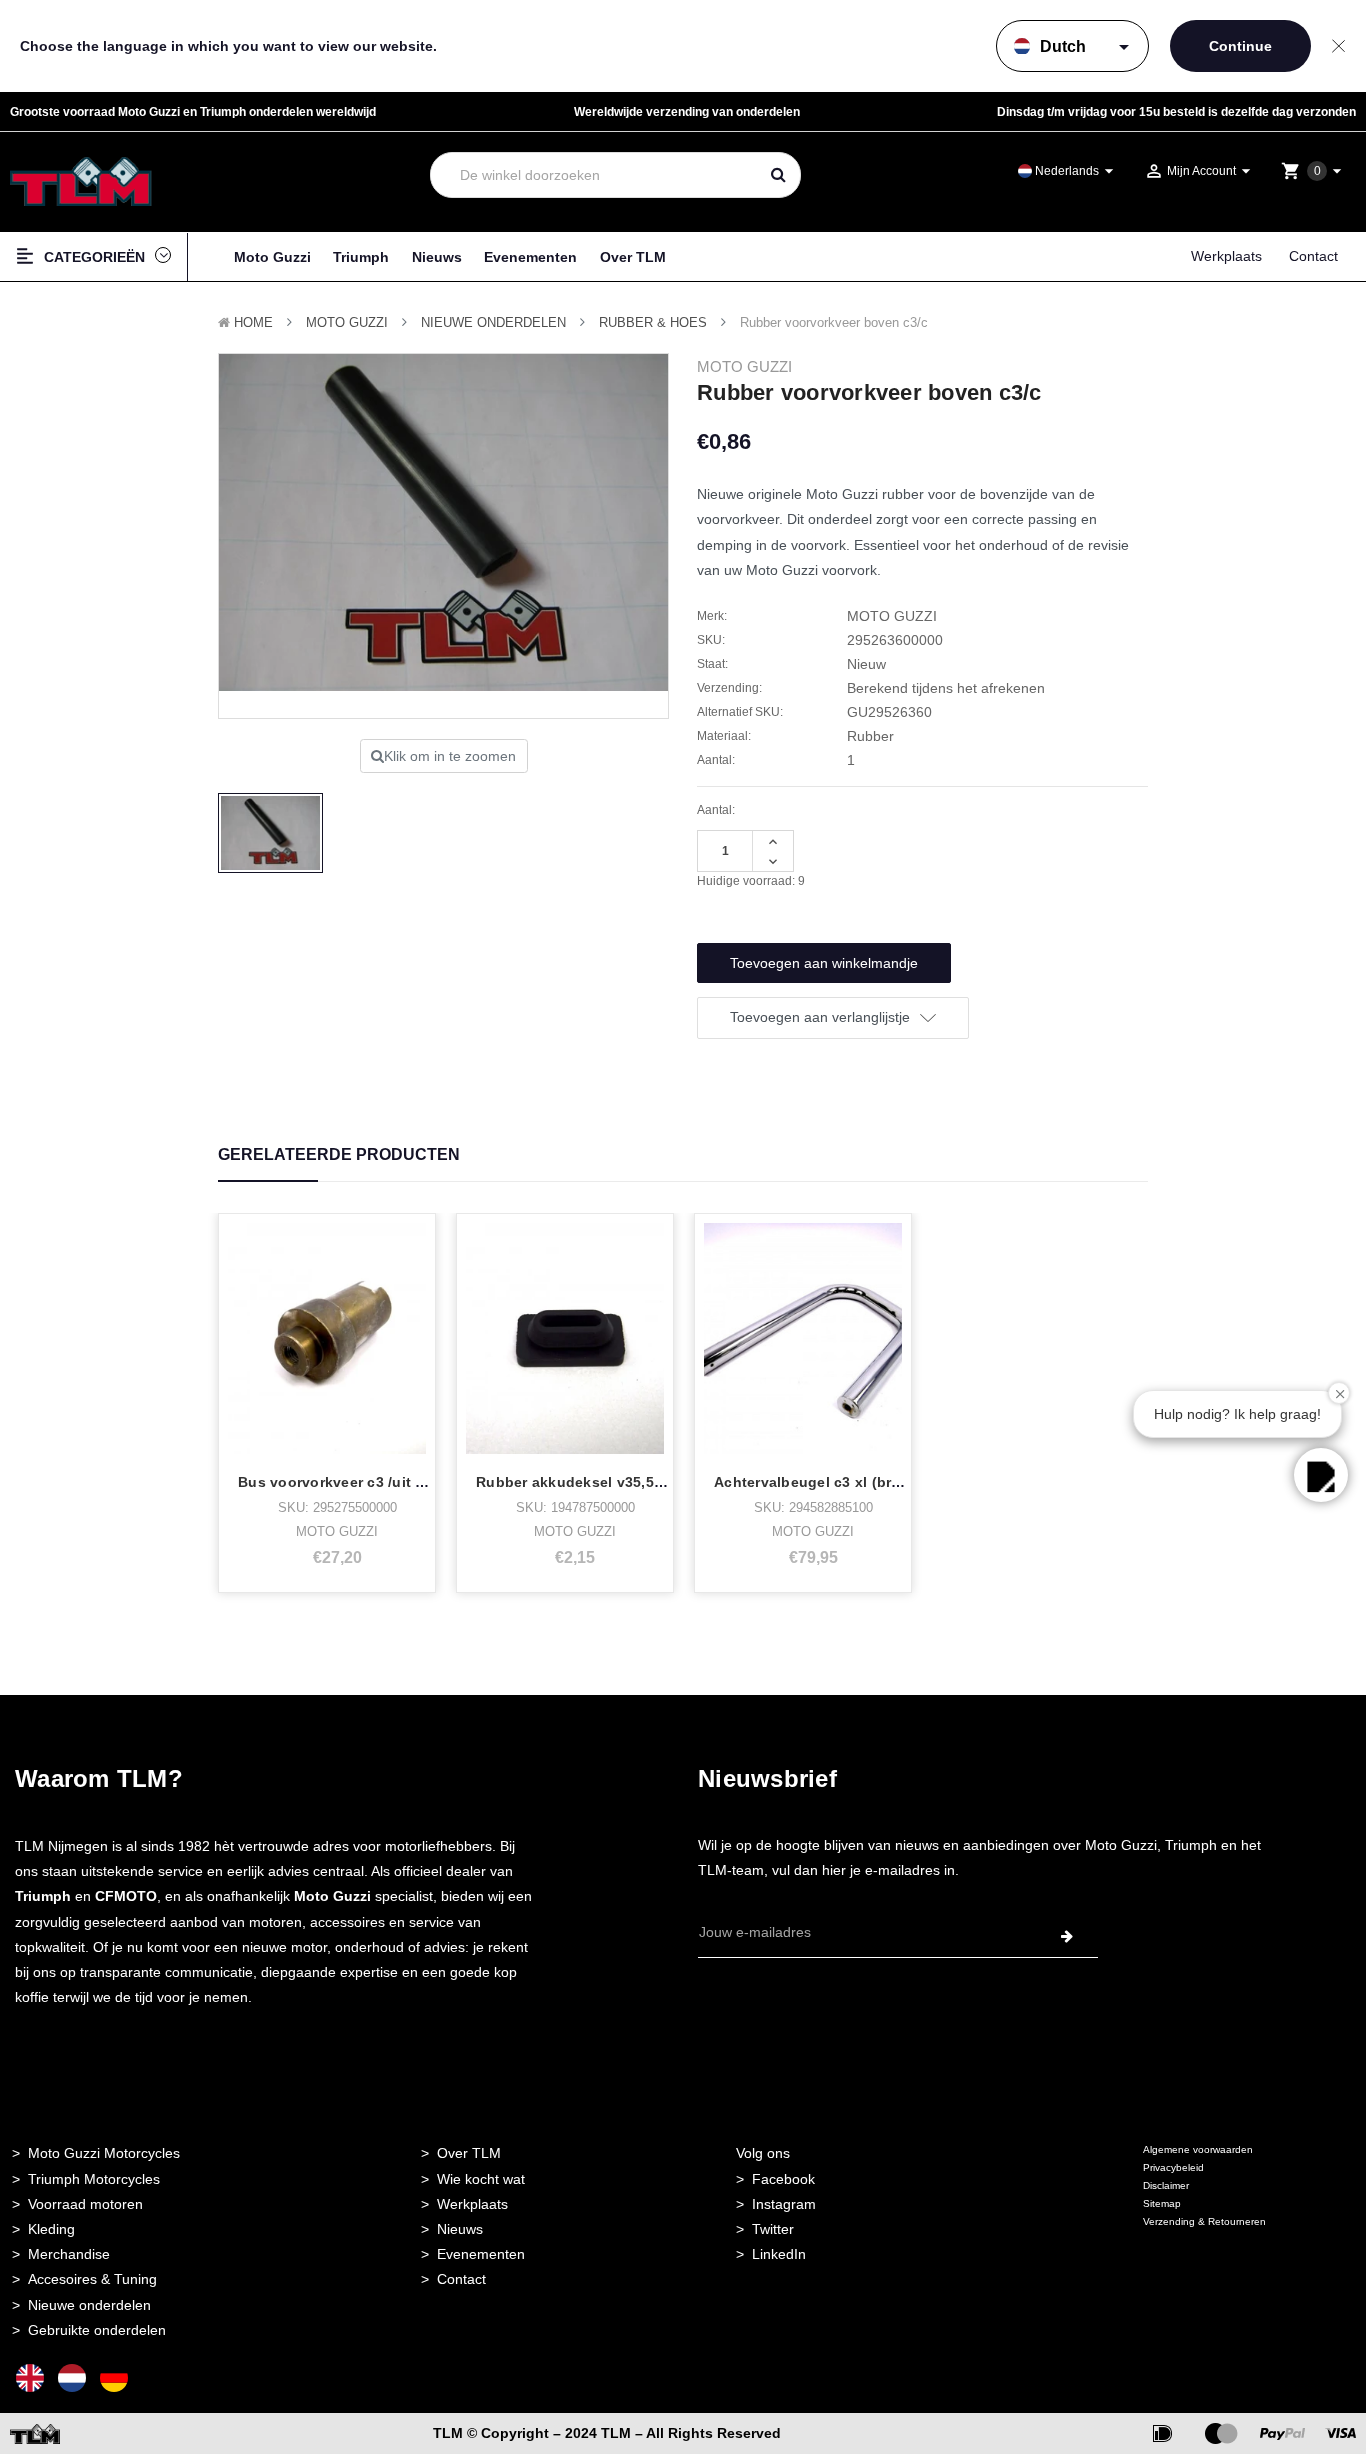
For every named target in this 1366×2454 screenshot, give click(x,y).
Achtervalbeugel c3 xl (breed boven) (842, 1482)
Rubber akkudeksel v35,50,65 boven (603, 1482)
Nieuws (437, 257)
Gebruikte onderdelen (97, 2330)
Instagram (784, 2204)
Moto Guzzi (272, 257)
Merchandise (69, 2254)
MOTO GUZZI (347, 322)
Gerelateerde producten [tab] (339, 1154)
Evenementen (530, 257)
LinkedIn (779, 2254)
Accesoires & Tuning (92, 2279)
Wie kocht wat (481, 2179)
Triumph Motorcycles (94, 2179)
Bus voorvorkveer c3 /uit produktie (361, 1482)
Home (253, 322)
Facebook (783, 2179)
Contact (1313, 256)
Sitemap (1162, 2203)
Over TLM (633, 257)
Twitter (773, 2229)
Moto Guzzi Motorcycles (104, 2153)
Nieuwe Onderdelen (493, 322)
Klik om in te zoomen (450, 756)
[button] (1321, 1475)
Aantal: (716, 810)
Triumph (361, 257)
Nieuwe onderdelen (89, 2305)
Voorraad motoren (85, 2204)
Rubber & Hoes (653, 322)
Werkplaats (1226, 256)
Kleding (51, 2229)
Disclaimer (1166, 2185)
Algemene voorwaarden (1198, 2149)
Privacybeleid (1173, 2167)
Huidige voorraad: (751, 881)
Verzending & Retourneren (1204, 2221)
